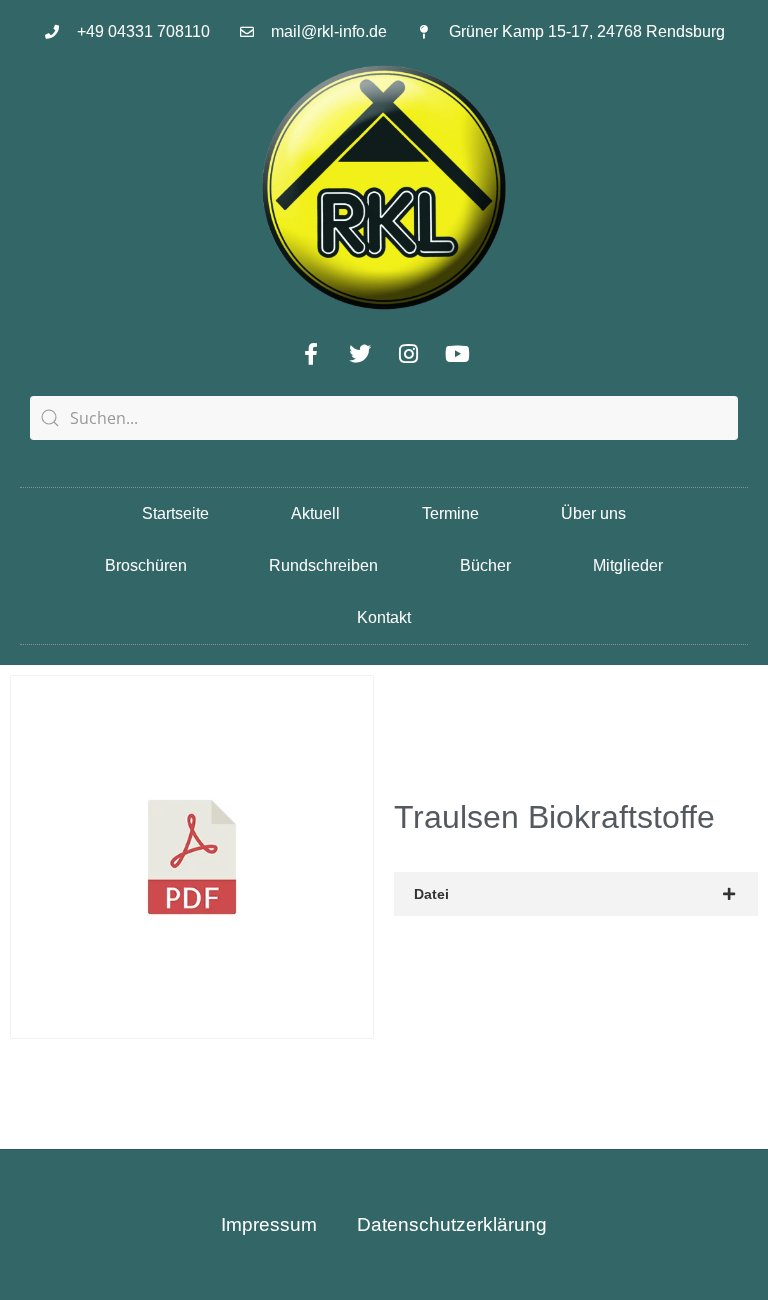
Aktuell (315, 513)
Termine (450, 513)
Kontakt (384, 617)
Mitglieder (628, 565)
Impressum (269, 1224)
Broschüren (146, 565)
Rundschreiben (323, 565)
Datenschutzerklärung (452, 1224)
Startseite (175, 513)
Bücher (485, 565)
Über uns (593, 513)
